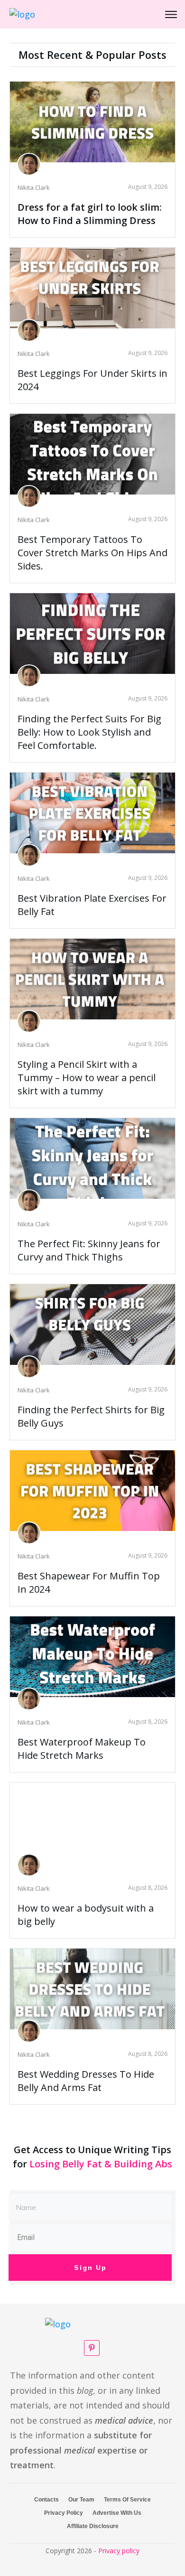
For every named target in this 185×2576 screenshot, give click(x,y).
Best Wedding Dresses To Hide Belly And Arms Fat (86, 2081)
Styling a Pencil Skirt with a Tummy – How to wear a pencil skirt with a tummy (87, 1078)
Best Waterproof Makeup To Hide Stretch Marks (82, 1749)
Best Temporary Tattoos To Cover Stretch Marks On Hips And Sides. (92, 553)
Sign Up (90, 2268)
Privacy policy (119, 2551)
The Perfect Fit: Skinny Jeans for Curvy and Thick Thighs (89, 1250)
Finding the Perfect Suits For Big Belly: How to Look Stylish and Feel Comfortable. (89, 732)
